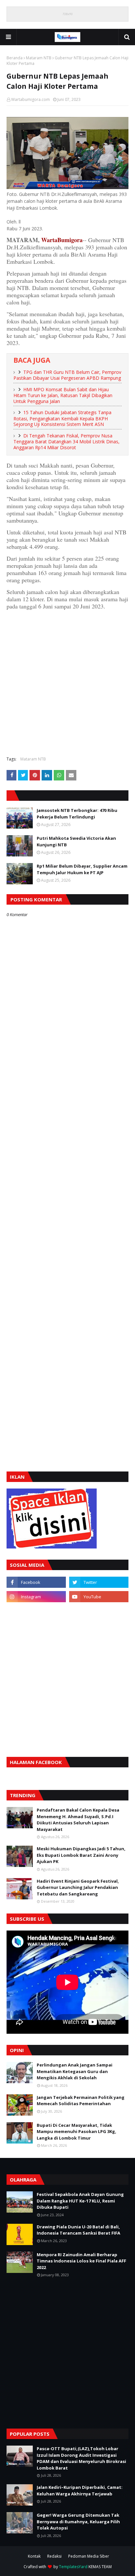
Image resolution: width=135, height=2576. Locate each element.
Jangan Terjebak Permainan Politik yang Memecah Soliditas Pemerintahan (81, 2101)
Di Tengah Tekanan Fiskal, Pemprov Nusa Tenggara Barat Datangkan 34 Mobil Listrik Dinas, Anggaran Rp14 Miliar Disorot (67, 442)
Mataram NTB (39, 58)
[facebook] (36, 1582)
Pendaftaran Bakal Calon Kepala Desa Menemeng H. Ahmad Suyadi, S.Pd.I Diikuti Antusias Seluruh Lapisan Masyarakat (78, 1820)
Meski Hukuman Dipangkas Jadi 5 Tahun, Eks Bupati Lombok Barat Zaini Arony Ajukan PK (81, 1855)
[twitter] (99, 1582)
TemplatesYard (73, 2567)
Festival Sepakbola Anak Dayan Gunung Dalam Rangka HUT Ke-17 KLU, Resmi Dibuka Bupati (80, 2201)
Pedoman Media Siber (89, 2556)
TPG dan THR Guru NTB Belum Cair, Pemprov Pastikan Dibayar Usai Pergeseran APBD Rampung (67, 375)
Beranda (15, 58)
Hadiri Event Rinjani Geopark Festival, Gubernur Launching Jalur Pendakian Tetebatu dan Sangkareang (78, 1887)
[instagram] (36, 1597)
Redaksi (54, 2556)
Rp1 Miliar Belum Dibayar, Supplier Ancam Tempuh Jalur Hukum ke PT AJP (82, 869)
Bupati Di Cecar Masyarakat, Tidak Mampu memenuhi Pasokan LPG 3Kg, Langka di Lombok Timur (77, 2132)
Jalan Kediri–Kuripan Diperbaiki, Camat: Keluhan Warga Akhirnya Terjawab (80, 2490)
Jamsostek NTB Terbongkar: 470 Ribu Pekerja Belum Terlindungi (77, 814)
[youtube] (99, 1597)
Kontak (34, 2556)
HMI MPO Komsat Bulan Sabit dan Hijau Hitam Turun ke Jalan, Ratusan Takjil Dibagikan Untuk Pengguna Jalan (63, 395)
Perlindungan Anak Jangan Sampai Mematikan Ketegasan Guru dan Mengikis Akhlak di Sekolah (75, 2071)
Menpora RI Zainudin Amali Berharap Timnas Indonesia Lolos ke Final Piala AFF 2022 (81, 2261)
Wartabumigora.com (30, 99)
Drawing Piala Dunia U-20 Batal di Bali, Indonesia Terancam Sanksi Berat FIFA (78, 2230)
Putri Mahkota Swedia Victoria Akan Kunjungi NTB (76, 841)
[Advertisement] (67, 682)
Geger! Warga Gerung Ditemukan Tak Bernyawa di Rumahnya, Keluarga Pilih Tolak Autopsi (78, 2521)
